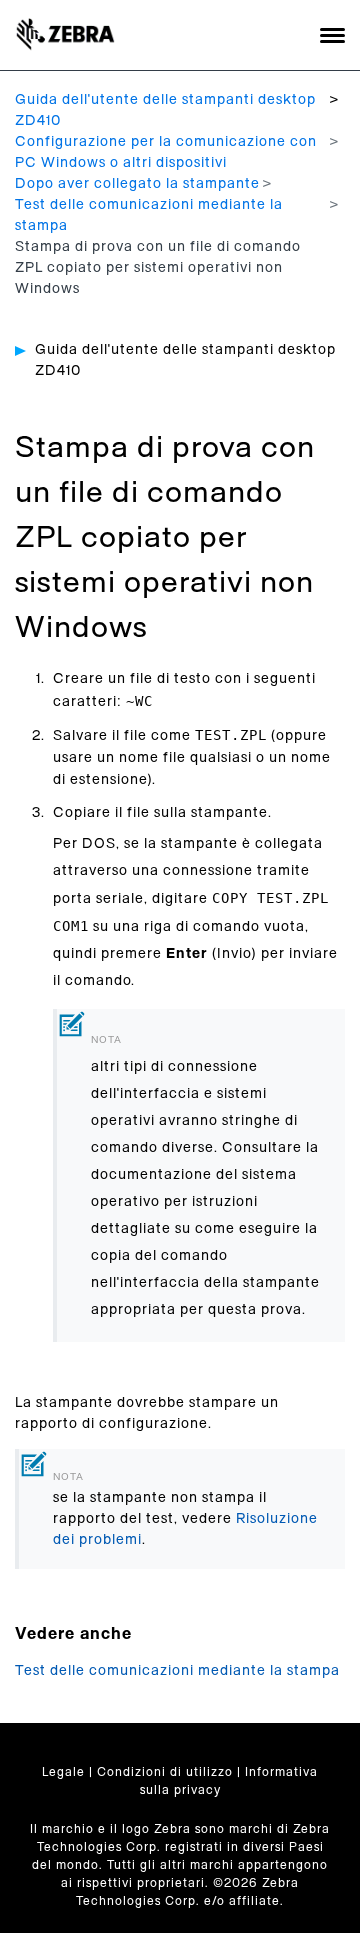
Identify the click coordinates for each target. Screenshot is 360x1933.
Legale (63, 1772)
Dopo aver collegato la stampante (137, 184)
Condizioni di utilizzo (165, 1772)
